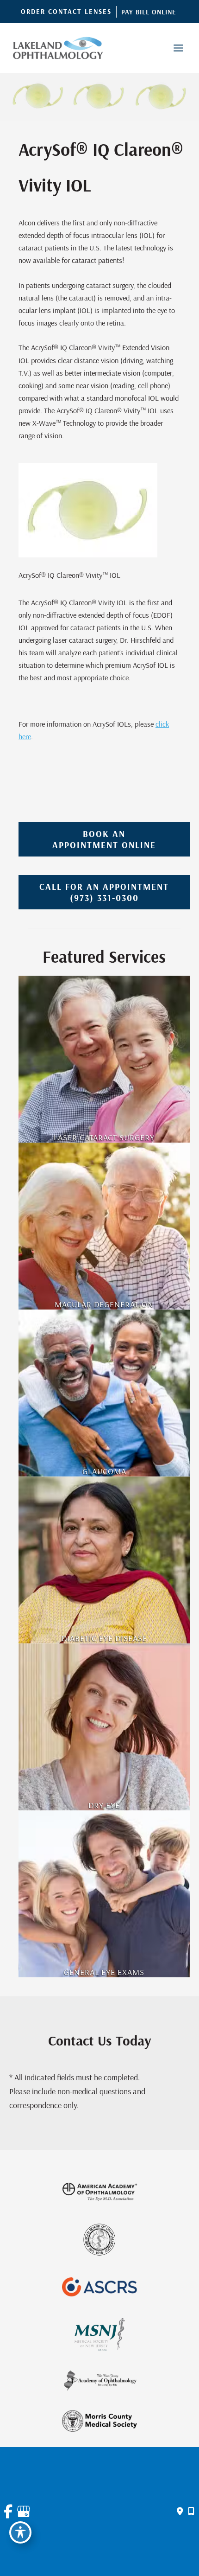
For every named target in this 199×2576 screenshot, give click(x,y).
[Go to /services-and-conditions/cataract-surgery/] (104, 1059)
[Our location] (191, 2512)
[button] (66, 12)
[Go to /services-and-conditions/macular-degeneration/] (104, 1226)
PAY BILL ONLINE (149, 12)
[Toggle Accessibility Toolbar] (20, 2532)
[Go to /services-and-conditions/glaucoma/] (104, 1393)
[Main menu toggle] (178, 48)
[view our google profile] (22, 2512)
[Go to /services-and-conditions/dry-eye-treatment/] (104, 1727)
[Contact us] (180, 2512)
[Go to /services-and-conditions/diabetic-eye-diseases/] (104, 1560)
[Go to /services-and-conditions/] (104, 1894)
